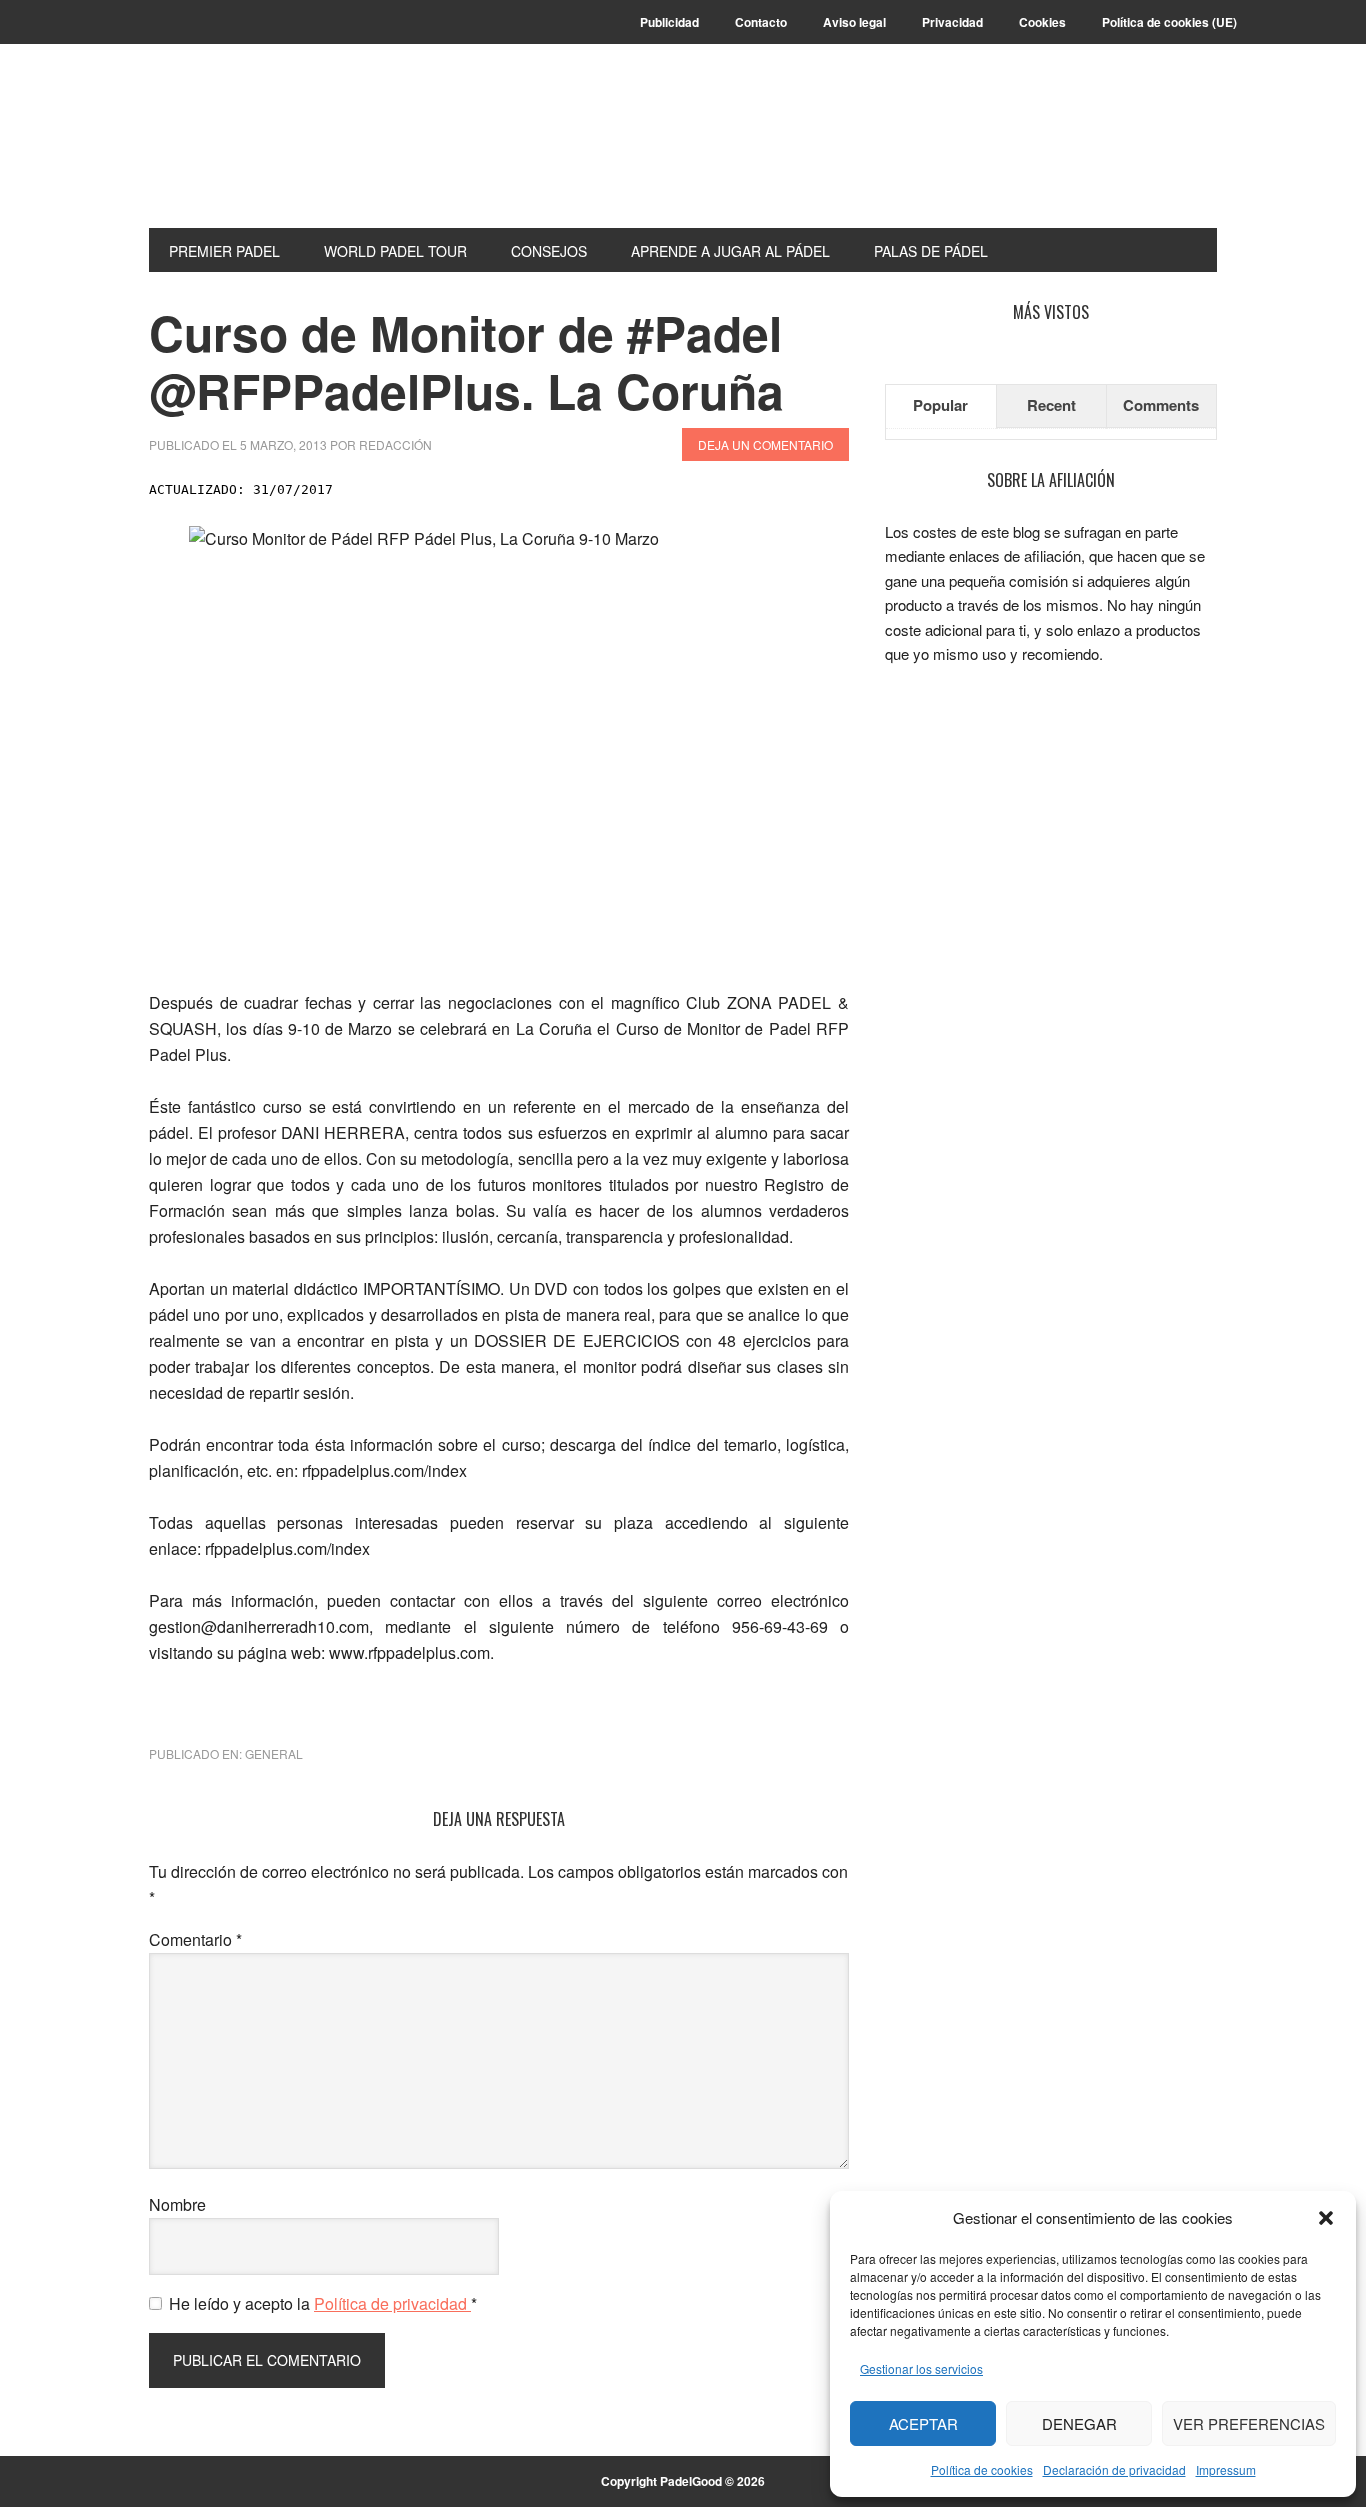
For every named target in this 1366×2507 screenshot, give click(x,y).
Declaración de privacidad (1114, 2469)
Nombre (177, 2204)
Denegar (1079, 2423)
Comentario (195, 1939)
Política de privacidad (392, 2303)
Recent (1051, 405)
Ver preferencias (1249, 2423)
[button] (1326, 2218)
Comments (1161, 405)
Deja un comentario (765, 444)
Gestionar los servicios (921, 2368)
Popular (940, 405)
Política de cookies (982, 2469)
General (274, 1753)
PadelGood (284, 152)
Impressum (1226, 2469)
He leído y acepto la (323, 2303)
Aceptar (923, 2423)
